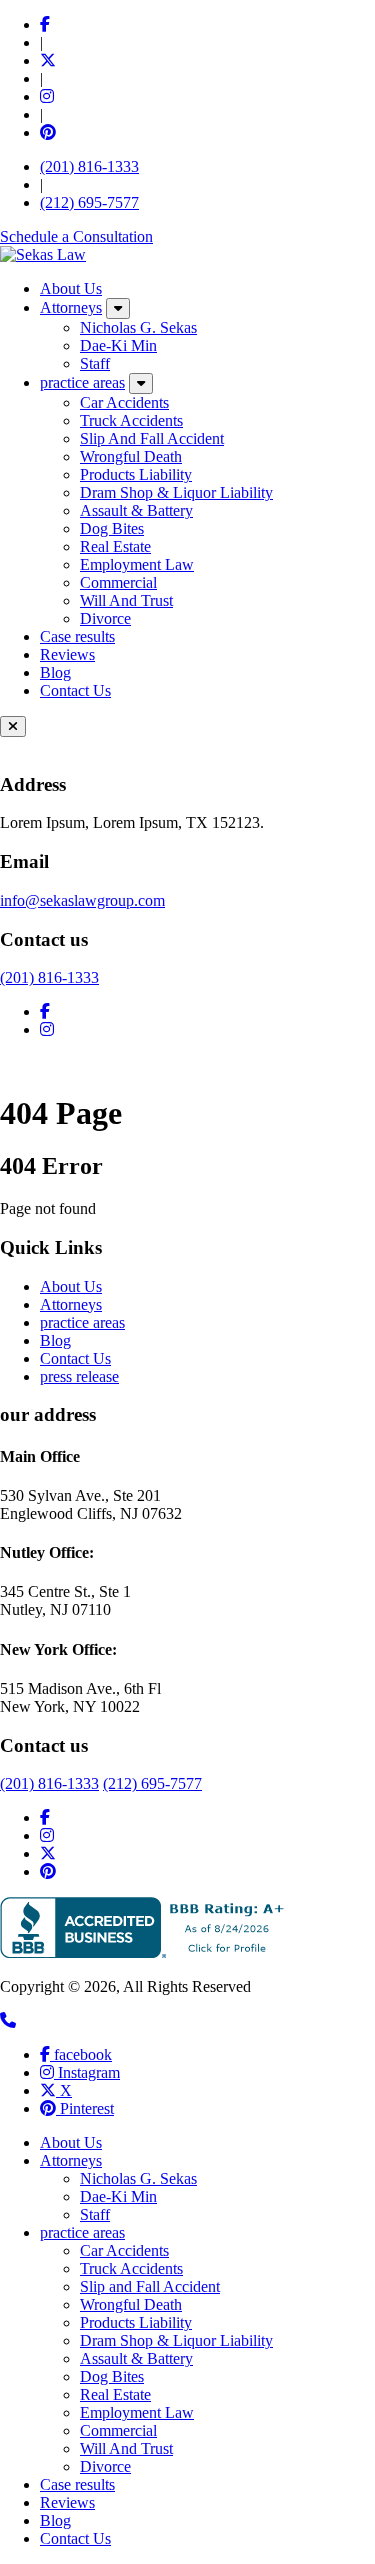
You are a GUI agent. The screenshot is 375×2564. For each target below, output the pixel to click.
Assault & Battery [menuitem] (136, 2358)
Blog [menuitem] (55, 2520)
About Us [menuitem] (71, 2142)
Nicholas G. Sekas (138, 327)
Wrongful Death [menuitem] (131, 2304)
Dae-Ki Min (118, 345)
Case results (77, 636)
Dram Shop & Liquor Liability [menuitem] (176, 2340)
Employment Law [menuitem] (137, 2412)
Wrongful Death (131, 456)
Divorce (105, 618)
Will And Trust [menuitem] (126, 2448)
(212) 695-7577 (89, 202)
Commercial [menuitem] (118, 2430)
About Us (71, 288)
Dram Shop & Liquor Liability (176, 492)
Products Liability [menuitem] (136, 2322)
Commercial (118, 582)
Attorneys (71, 307)
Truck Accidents (131, 420)
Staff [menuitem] (95, 2214)
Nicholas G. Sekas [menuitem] (138, 2178)
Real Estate (115, 546)
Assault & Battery (136, 510)
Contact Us (75, 690)
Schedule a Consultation (76, 236)
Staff (95, 363)
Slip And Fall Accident (152, 438)
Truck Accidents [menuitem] (131, 2268)
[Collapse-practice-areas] (141, 383)
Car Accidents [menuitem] (124, 2250)
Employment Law (137, 564)
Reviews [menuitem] (67, 2502)
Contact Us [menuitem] (75, 2538)
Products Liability (136, 474)
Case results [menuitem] (77, 2484)
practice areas (82, 382)
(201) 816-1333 (89, 166)
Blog (55, 672)
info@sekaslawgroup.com (82, 900)
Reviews (67, 654)
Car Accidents (124, 402)
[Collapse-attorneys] (118, 308)
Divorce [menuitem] (105, 2466)
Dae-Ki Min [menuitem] (118, 2196)
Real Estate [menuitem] (115, 2394)
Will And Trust (126, 600)
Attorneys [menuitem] (71, 2160)
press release (79, 1376)
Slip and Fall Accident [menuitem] (150, 2286)
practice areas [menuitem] (82, 2232)
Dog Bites (112, 528)
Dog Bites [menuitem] (112, 2376)
